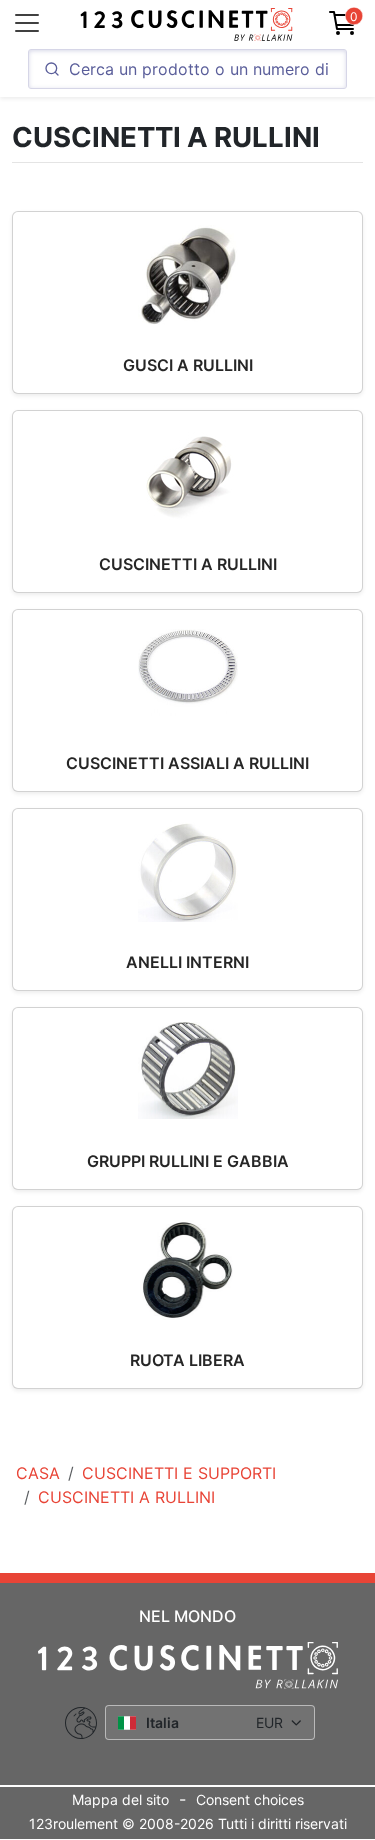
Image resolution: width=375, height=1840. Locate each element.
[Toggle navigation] (27, 23)
